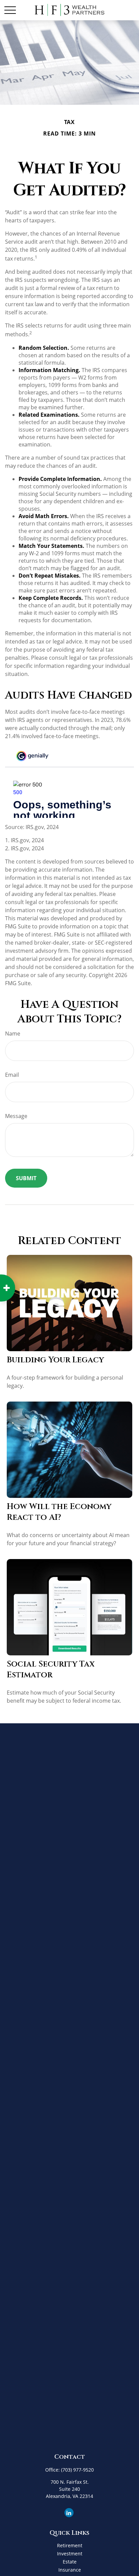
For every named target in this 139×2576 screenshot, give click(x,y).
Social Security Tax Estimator (51, 1670)
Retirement (70, 2545)
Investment (70, 2554)
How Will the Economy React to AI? (59, 1512)
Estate (70, 2562)
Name (13, 1034)
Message (16, 1116)
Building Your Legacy (55, 1360)
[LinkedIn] (69, 2513)
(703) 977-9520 (77, 2470)
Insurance (70, 2570)
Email (12, 1075)
